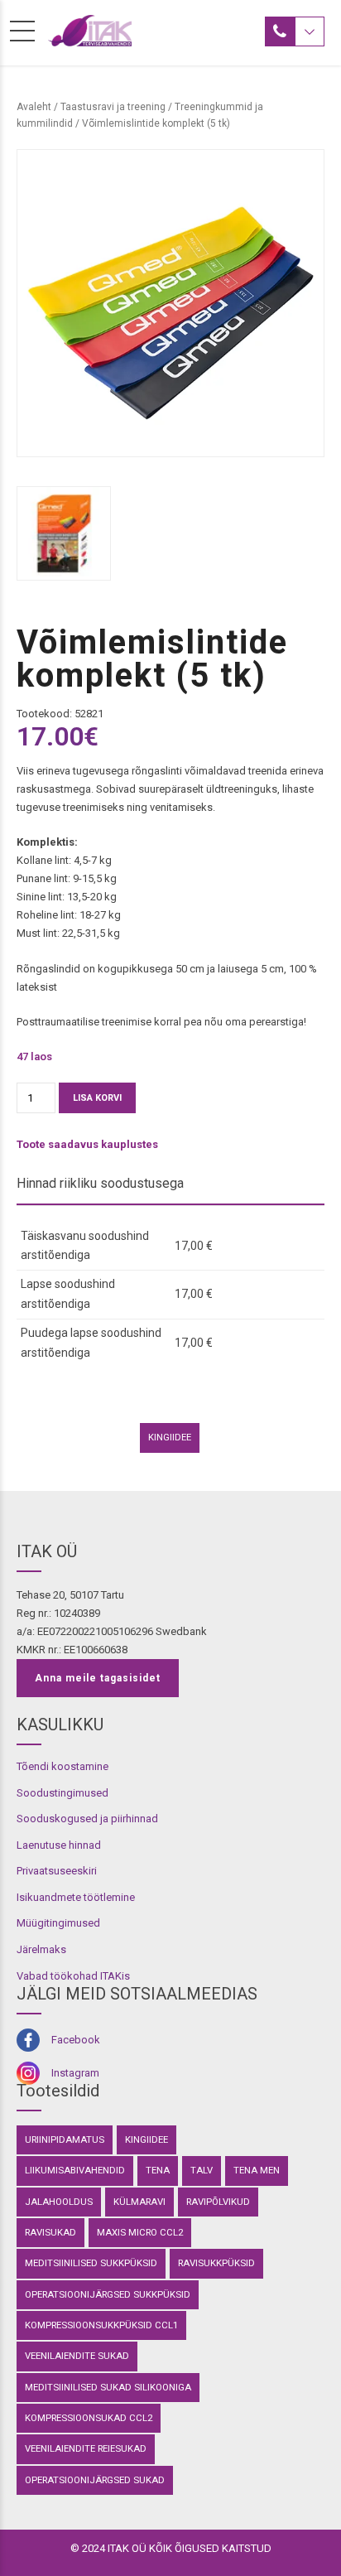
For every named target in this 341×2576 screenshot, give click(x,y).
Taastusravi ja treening (113, 107)
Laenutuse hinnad (59, 1845)
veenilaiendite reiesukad (86, 2448)
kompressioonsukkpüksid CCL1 (101, 2325)
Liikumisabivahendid (75, 2170)
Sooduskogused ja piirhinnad (87, 1819)
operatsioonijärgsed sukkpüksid (108, 2294)
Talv (202, 2170)
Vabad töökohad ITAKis (73, 1976)
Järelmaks (41, 1949)
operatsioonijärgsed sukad (95, 2480)
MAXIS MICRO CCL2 (140, 2232)
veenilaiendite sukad (77, 2356)
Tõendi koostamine (62, 1766)
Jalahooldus (59, 2202)
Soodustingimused (62, 1793)
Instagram (75, 2073)
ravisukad (50, 2232)
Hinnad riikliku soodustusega (100, 1183)
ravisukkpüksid (216, 2263)
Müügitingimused (58, 1923)
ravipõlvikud (218, 2202)
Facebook (76, 2040)
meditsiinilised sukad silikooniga (108, 2387)
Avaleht (34, 107)
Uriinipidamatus (65, 2139)
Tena (158, 2170)
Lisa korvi (97, 1098)
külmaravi (139, 2202)
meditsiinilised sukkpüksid (91, 2263)
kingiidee (170, 1437)
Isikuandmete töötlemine (76, 1897)
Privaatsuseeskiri (57, 1871)
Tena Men (257, 2170)
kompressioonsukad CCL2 (89, 2418)
